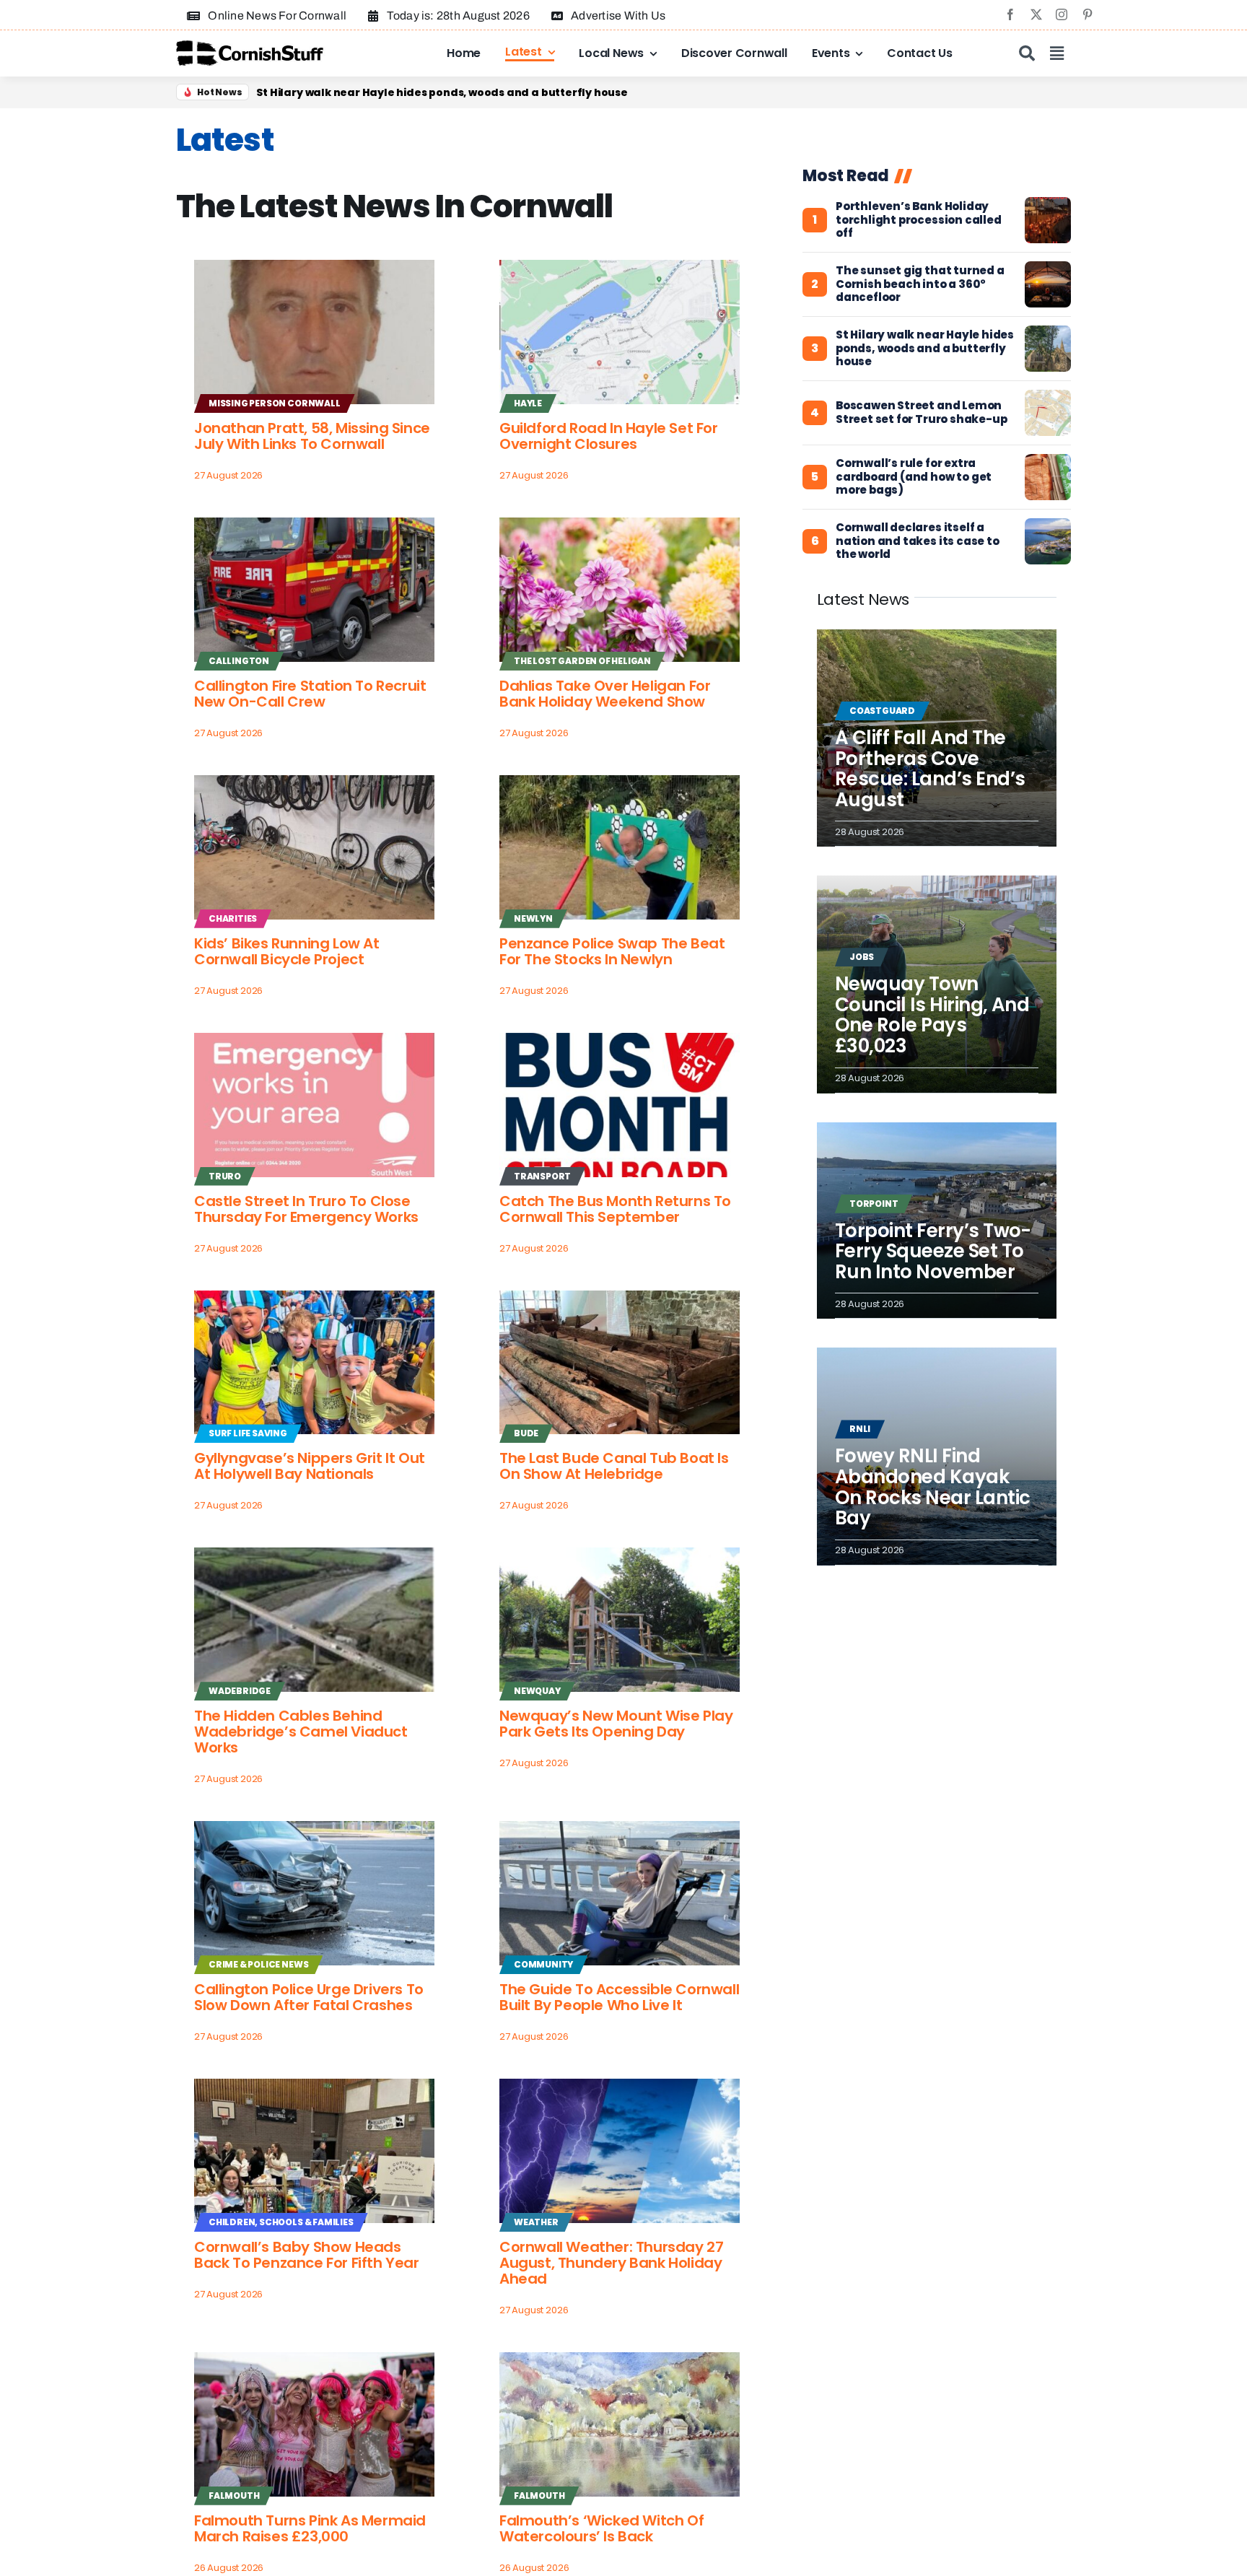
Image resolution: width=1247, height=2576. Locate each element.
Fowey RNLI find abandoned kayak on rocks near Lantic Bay (933, 1487)
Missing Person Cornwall (275, 403)
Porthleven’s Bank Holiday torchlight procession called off (919, 220)
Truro (225, 1176)
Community (543, 1964)
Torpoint (874, 1204)
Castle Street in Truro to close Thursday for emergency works (306, 1209)
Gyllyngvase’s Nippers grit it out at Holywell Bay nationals (310, 1466)
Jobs (862, 957)
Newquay (537, 1691)
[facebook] (1010, 14)
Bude (526, 1433)
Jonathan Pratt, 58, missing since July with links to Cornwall (312, 436)
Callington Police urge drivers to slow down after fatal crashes (309, 1997)
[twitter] (1036, 14)
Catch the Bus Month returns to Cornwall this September (615, 1209)
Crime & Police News (258, 1964)
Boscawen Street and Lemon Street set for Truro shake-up (922, 413)
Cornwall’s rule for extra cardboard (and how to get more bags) (914, 477)
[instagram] (1062, 14)
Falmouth (234, 2496)
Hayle (528, 403)
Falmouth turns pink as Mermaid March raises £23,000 (310, 2528)
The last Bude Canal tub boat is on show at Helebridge (614, 1466)
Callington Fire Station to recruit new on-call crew (310, 694)
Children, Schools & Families (281, 2222)
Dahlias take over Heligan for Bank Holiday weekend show (605, 694)
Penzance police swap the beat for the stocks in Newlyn (612, 951)
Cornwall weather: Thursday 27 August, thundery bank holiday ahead (611, 2263)
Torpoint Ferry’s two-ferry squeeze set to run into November (933, 1251)
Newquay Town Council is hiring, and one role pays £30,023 (932, 1015)
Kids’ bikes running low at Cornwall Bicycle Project (287, 951)
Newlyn (533, 918)
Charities (233, 918)
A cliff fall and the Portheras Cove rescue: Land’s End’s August (930, 769)
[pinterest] (1088, 14)
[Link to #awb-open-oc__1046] (1027, 53)
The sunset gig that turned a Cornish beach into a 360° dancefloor (440, 92)
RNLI (860, 1429)
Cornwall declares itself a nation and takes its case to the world (918, 541)
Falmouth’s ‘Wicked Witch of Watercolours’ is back (601, 2528)
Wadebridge (240, 1691)
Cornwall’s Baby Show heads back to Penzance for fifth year (307, 2255)
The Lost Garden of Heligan (582, 661)
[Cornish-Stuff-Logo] (252, 47)
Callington (239, 661)
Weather (536, 2222)
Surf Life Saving (248, 1433)
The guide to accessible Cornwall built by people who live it (619, 1997)
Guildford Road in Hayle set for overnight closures (609, 436)
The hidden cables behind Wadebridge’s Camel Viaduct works (301, 1732)
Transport (542, 1176)
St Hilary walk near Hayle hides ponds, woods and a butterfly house (925, 349)
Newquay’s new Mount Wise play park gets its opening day (616, 1724)
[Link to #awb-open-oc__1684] (1057, 53)
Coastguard (882, 711)
